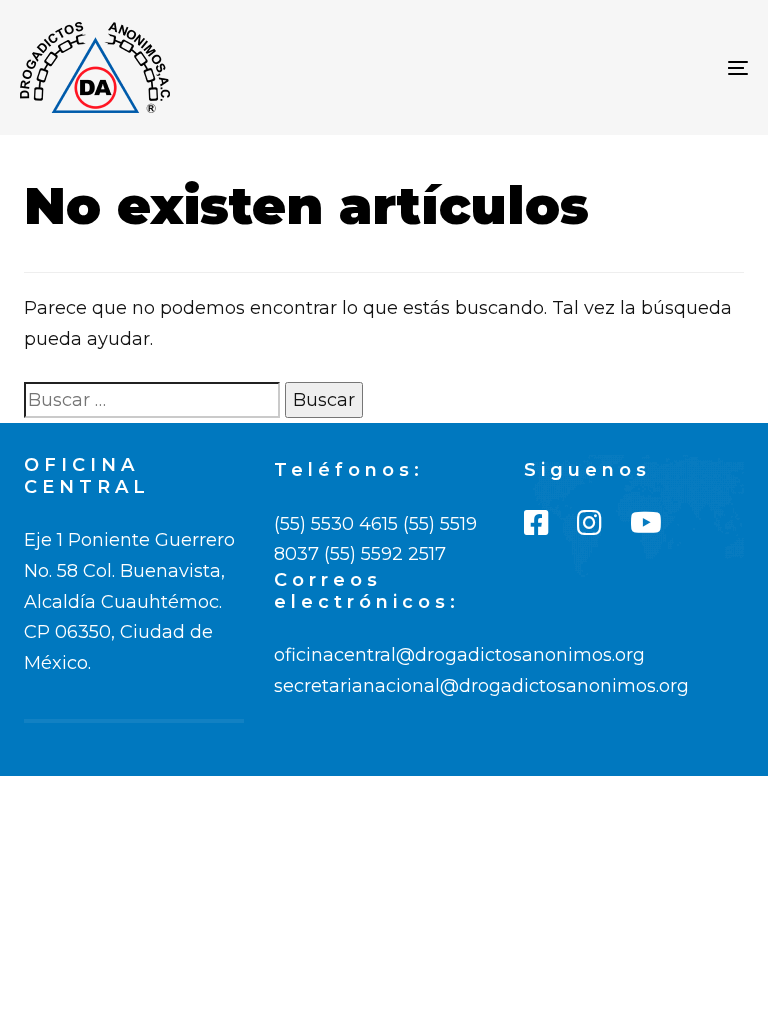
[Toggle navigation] (626, 67)
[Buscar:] (152, 400)
